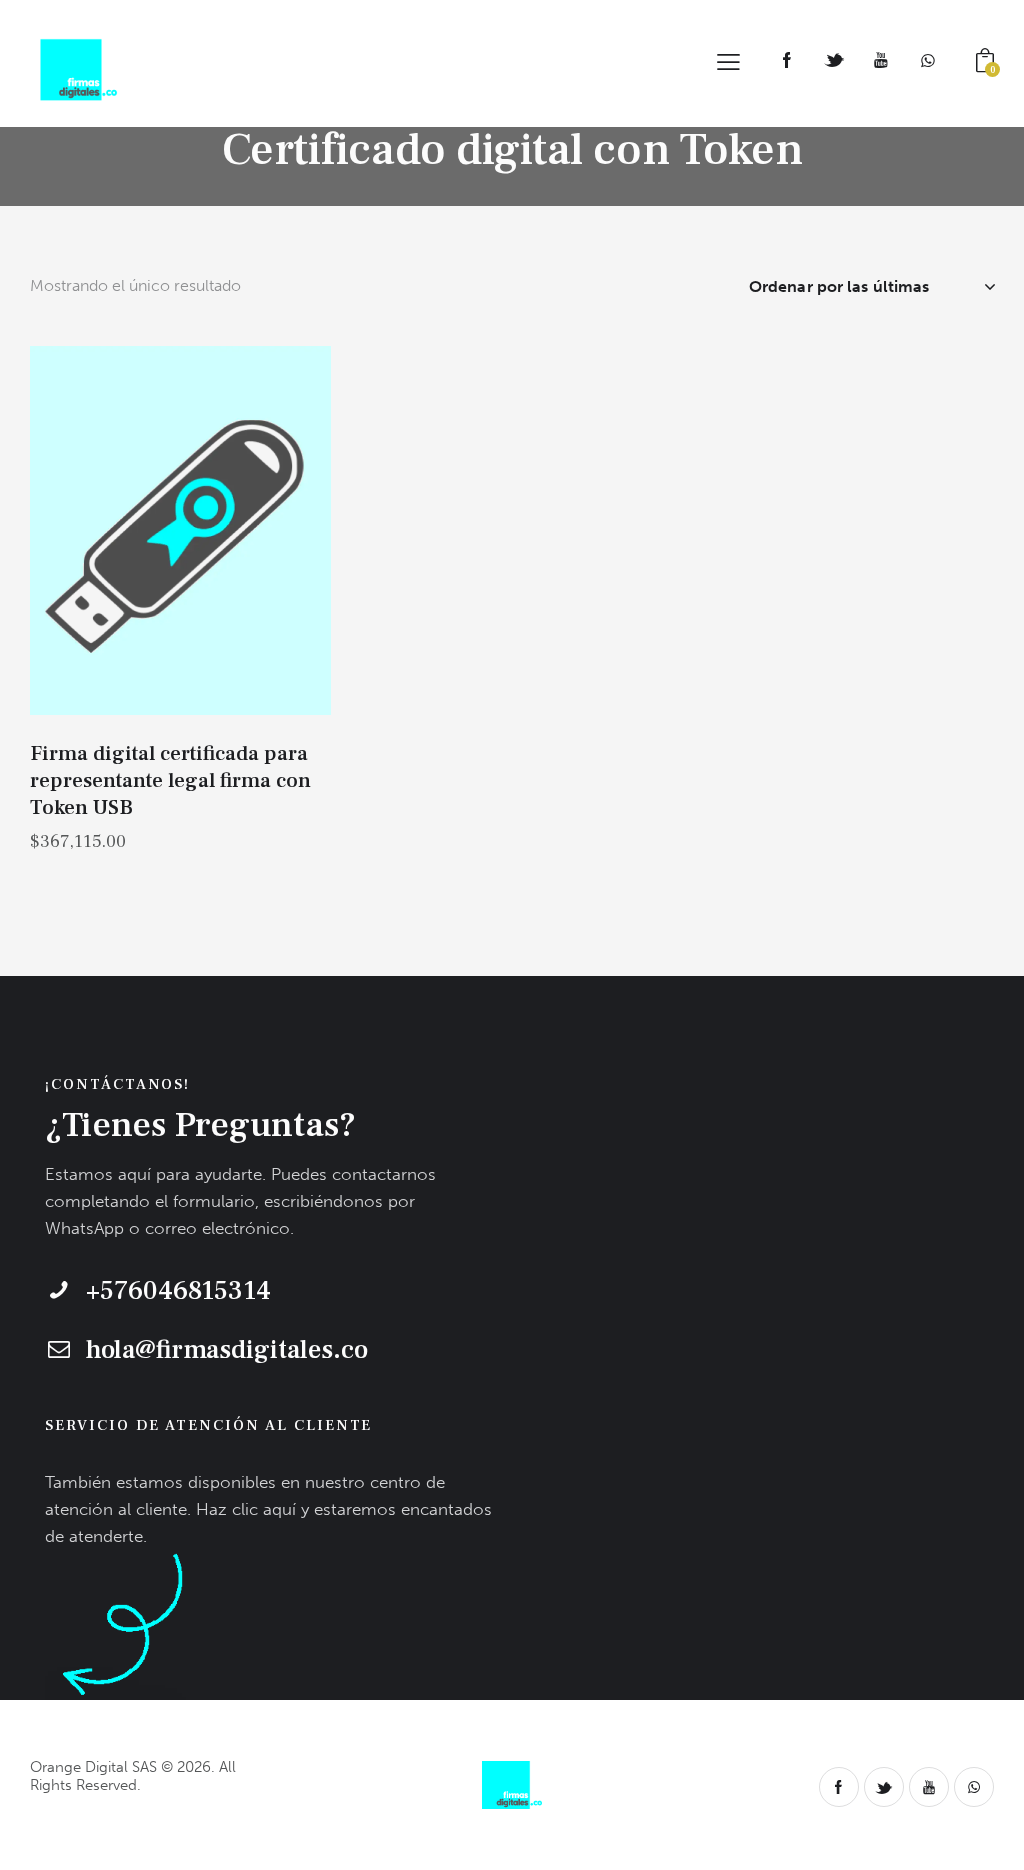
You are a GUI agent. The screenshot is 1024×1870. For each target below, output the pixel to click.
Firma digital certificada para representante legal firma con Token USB (170, 781)
